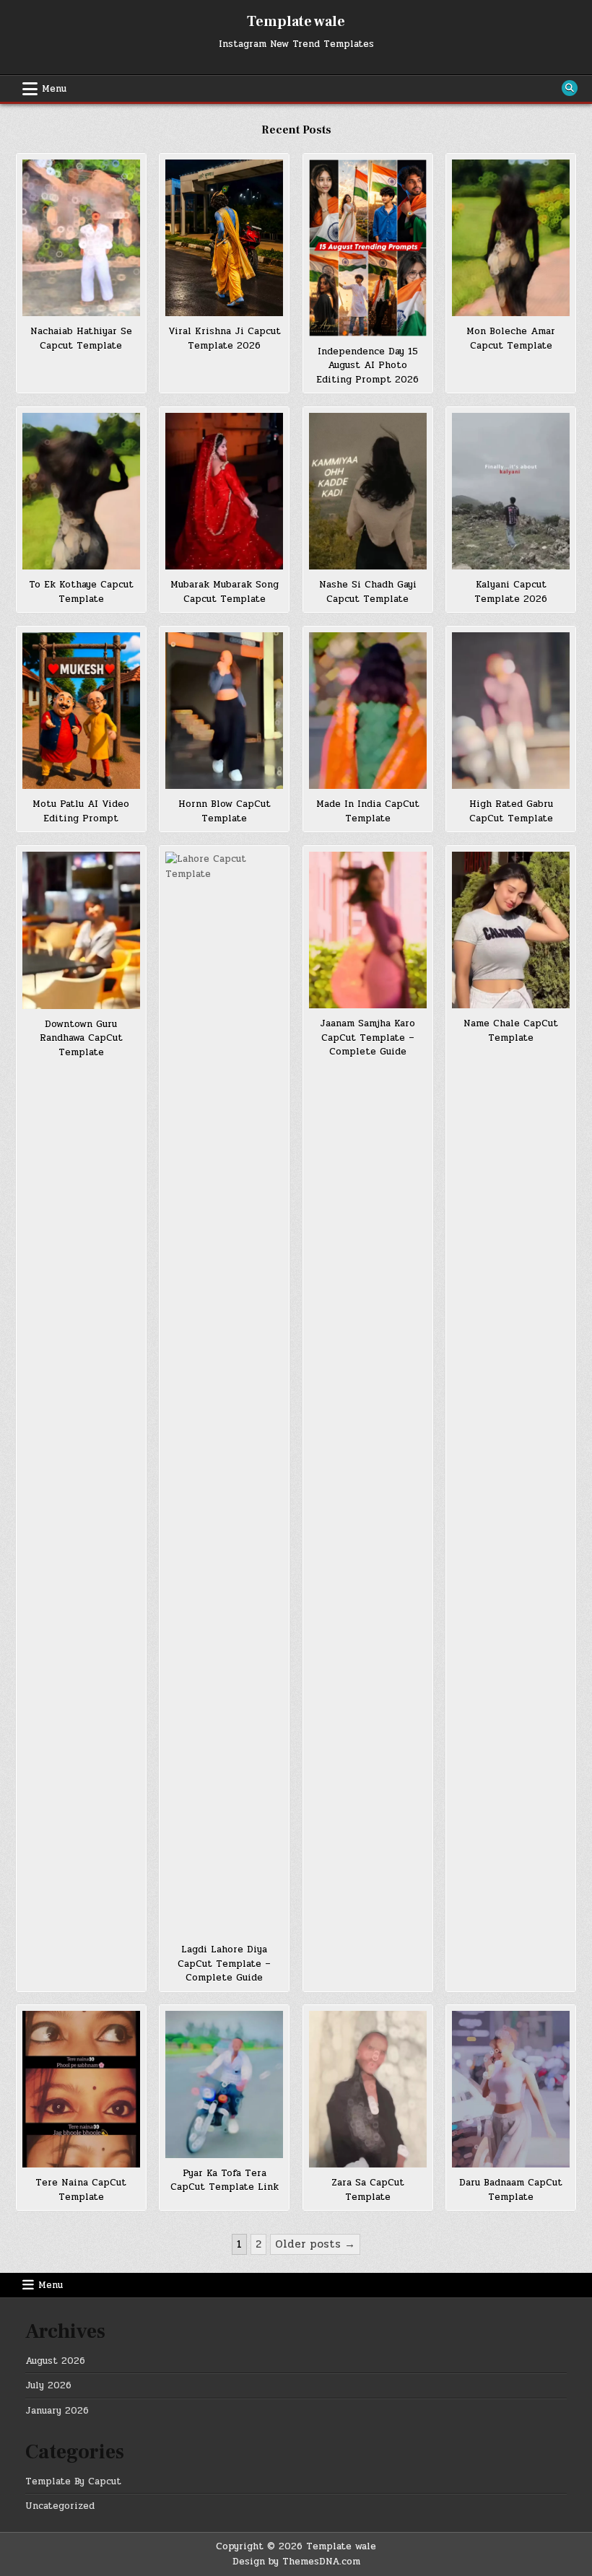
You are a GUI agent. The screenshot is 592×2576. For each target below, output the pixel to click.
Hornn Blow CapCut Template (225, 811)
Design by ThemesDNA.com (296, 2562)
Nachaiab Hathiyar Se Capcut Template (81, 339)
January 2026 (57, 2411)
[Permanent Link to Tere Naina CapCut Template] (81, 2089)
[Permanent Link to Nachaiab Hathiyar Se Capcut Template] (81, 238)
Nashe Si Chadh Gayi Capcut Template (368, 592)
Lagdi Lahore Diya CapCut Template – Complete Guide (224, 1964)
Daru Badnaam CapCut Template (511, 2190)
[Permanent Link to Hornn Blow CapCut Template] (224, 711)
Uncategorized (60, 2506)
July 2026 (48, 2385)
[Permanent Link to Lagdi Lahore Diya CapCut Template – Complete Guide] (224, 1393)
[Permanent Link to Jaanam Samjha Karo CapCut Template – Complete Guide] (368, 930)
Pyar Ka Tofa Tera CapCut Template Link (225, 2180)
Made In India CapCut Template (368, 811)
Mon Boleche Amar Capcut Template (511, 339)
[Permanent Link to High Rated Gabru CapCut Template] (511, 711)
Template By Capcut (73, 2481)
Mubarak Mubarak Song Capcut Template (225, 592)
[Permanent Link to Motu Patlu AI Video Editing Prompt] (81, 711)
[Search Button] (570, 88)
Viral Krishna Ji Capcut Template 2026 (225, 339)
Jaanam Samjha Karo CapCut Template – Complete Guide (367, 1038)
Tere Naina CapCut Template (81, 2190)
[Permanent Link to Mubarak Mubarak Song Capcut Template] (224, 491)
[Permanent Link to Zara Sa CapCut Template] (368, 2089)
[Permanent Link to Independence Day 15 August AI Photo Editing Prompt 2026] (368, 248)
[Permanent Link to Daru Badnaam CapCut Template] (511, 2089)
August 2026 (55, 2361)
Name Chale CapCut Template (511, 1031)
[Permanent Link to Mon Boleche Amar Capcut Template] (511, 238)
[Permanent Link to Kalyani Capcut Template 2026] (511, 491)
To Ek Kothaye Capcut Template (81, 592)
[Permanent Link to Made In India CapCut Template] (368, 711)
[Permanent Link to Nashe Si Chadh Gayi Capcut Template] (368, 491)
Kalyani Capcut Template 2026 (511, 592)
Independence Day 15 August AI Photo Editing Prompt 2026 (367, 366)
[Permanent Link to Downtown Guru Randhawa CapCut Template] (81, 930)
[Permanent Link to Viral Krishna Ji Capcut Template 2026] (224, 238)
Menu (54, 89)
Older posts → (315, 2244)
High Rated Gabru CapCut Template (511, 811)
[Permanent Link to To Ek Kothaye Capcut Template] (81, 491)
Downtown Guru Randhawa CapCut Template (81, 1038)
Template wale (296, 22)
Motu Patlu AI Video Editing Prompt (81, 811)
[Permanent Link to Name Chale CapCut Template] (511, 930)
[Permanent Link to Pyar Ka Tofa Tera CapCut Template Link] (224, 2084)
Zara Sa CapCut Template (368, 2190)
